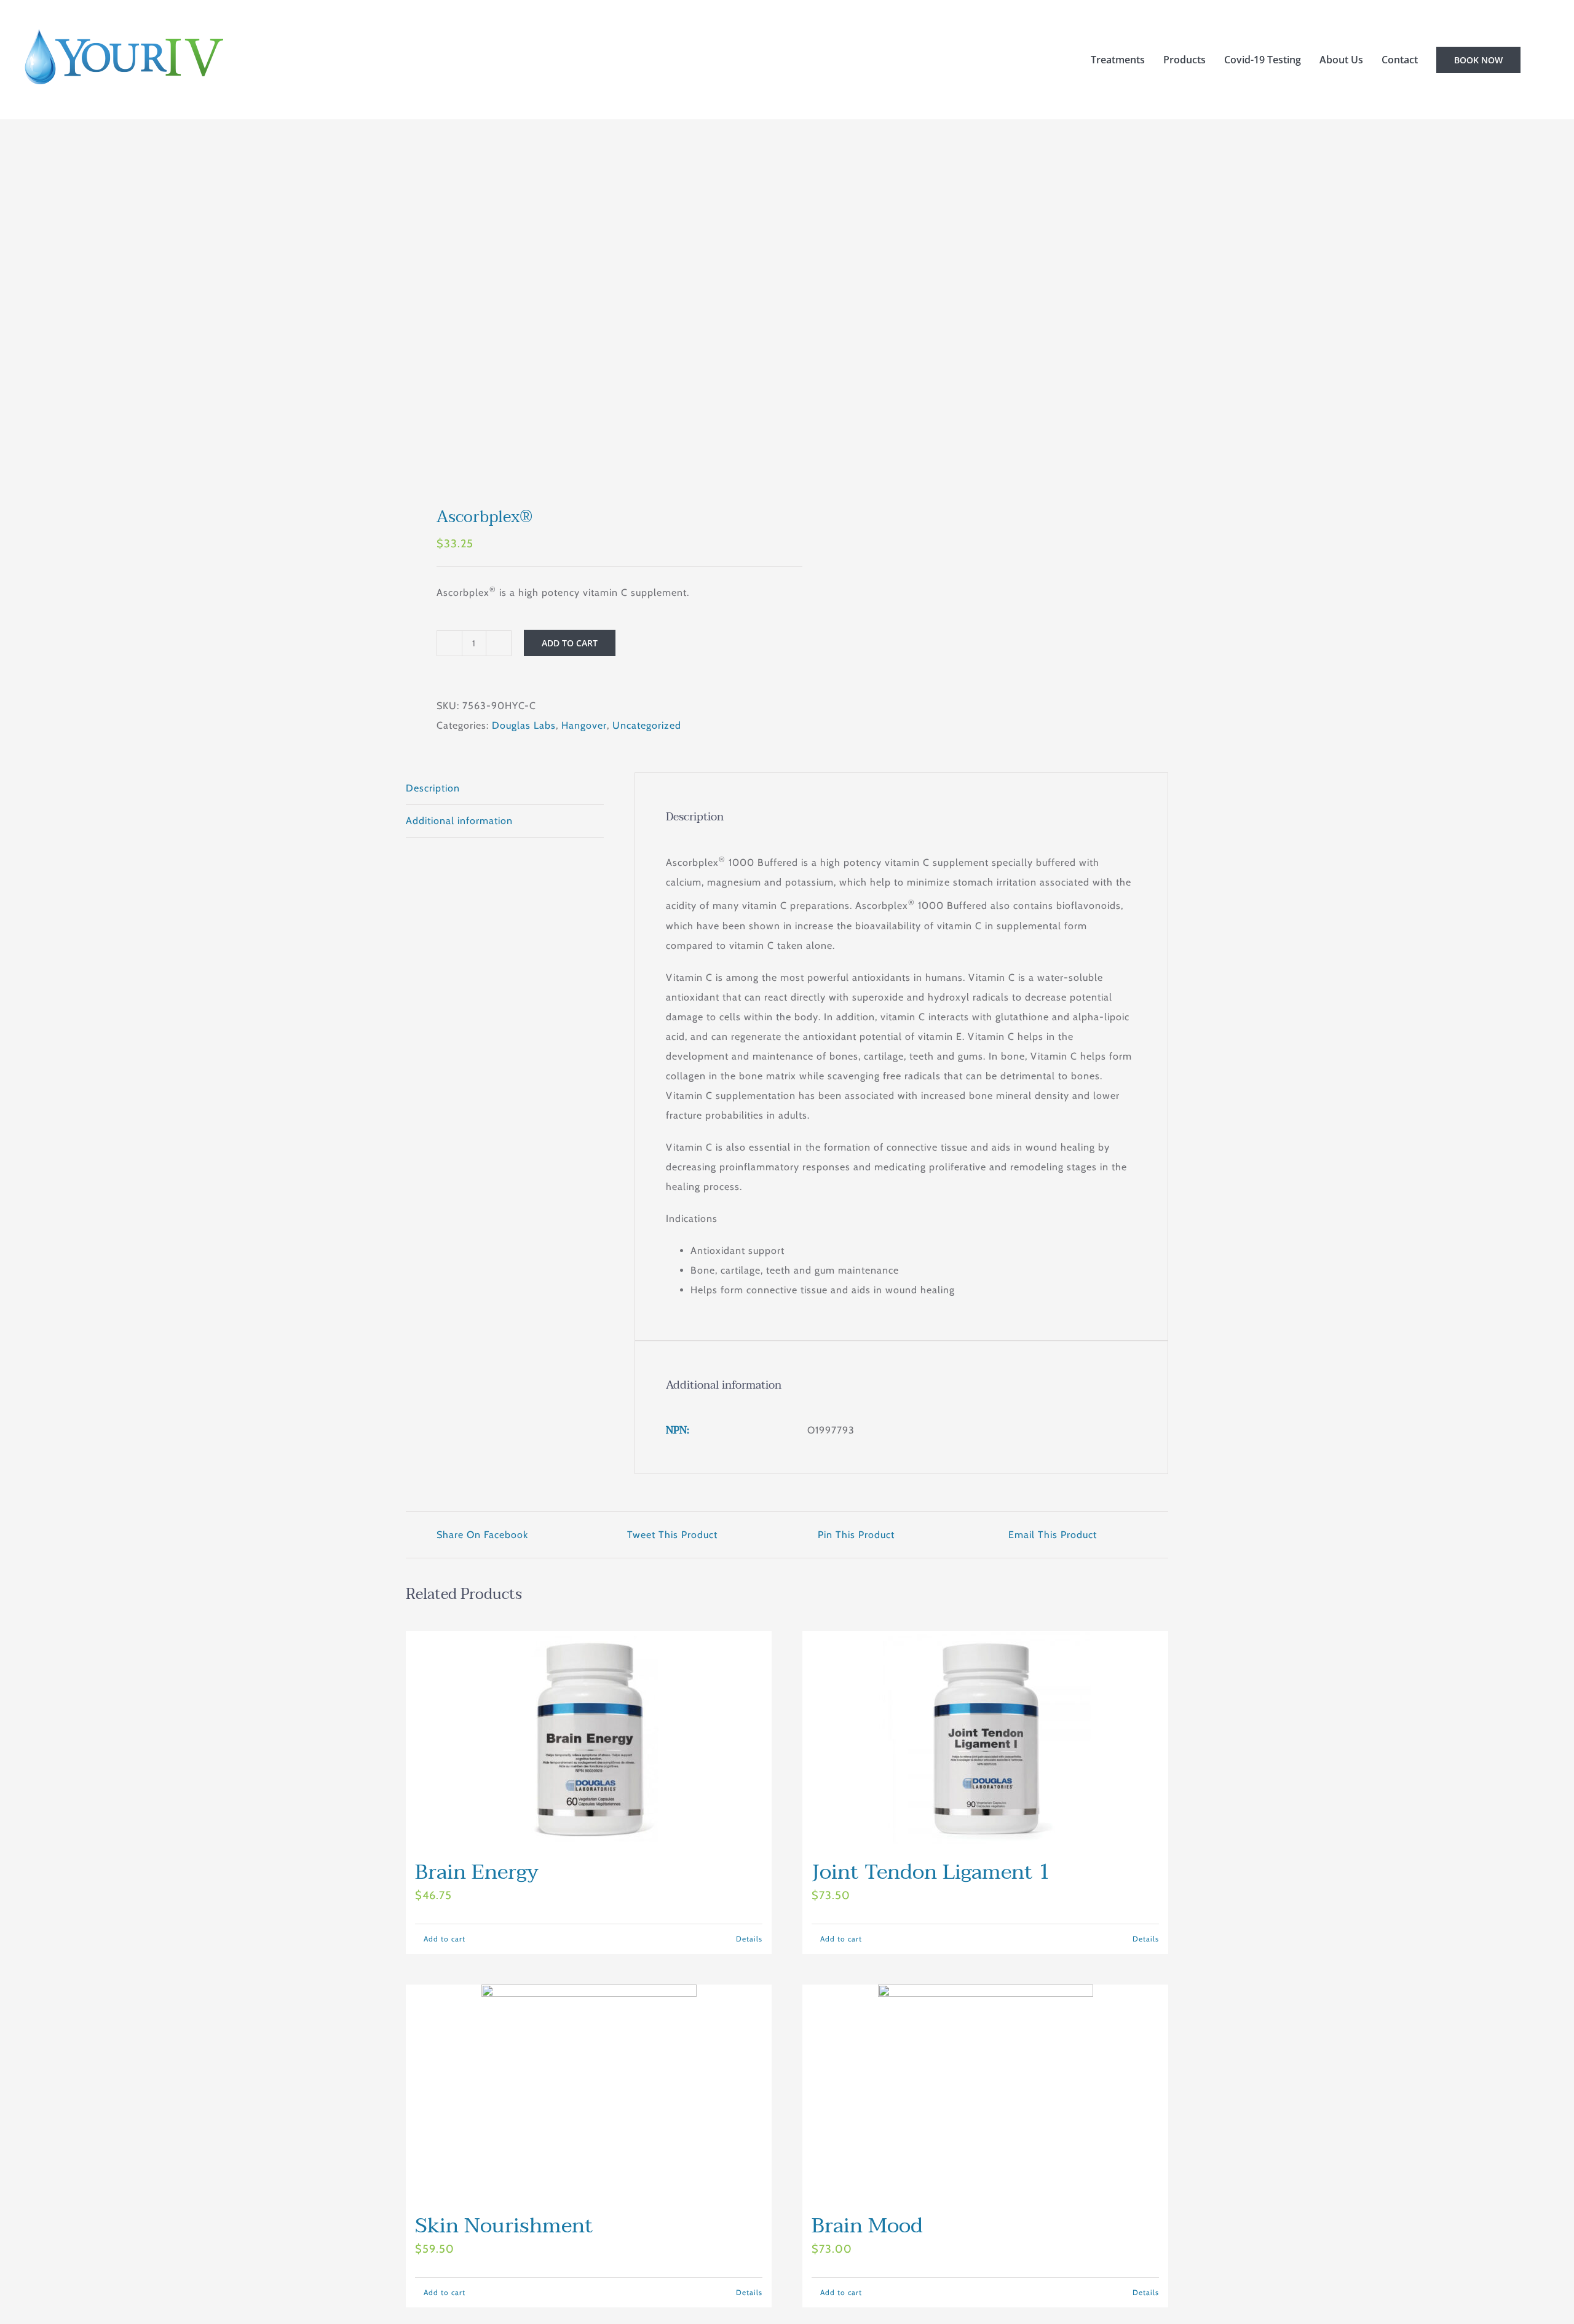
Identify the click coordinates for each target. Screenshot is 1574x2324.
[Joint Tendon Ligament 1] (985, 1739)
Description (433, 788)
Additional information (459, 821)
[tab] (505, 789)
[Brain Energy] (589, 1739)
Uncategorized (647, 725)
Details (749, 1939)
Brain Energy (477, 1872)
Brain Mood (867, 2226)
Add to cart (570, 643)
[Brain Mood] (985, 2092)
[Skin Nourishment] (589, 2092)
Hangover (584, 725)
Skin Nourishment (504, 2226)
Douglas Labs (524, 725)
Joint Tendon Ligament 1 (931, 1872)
